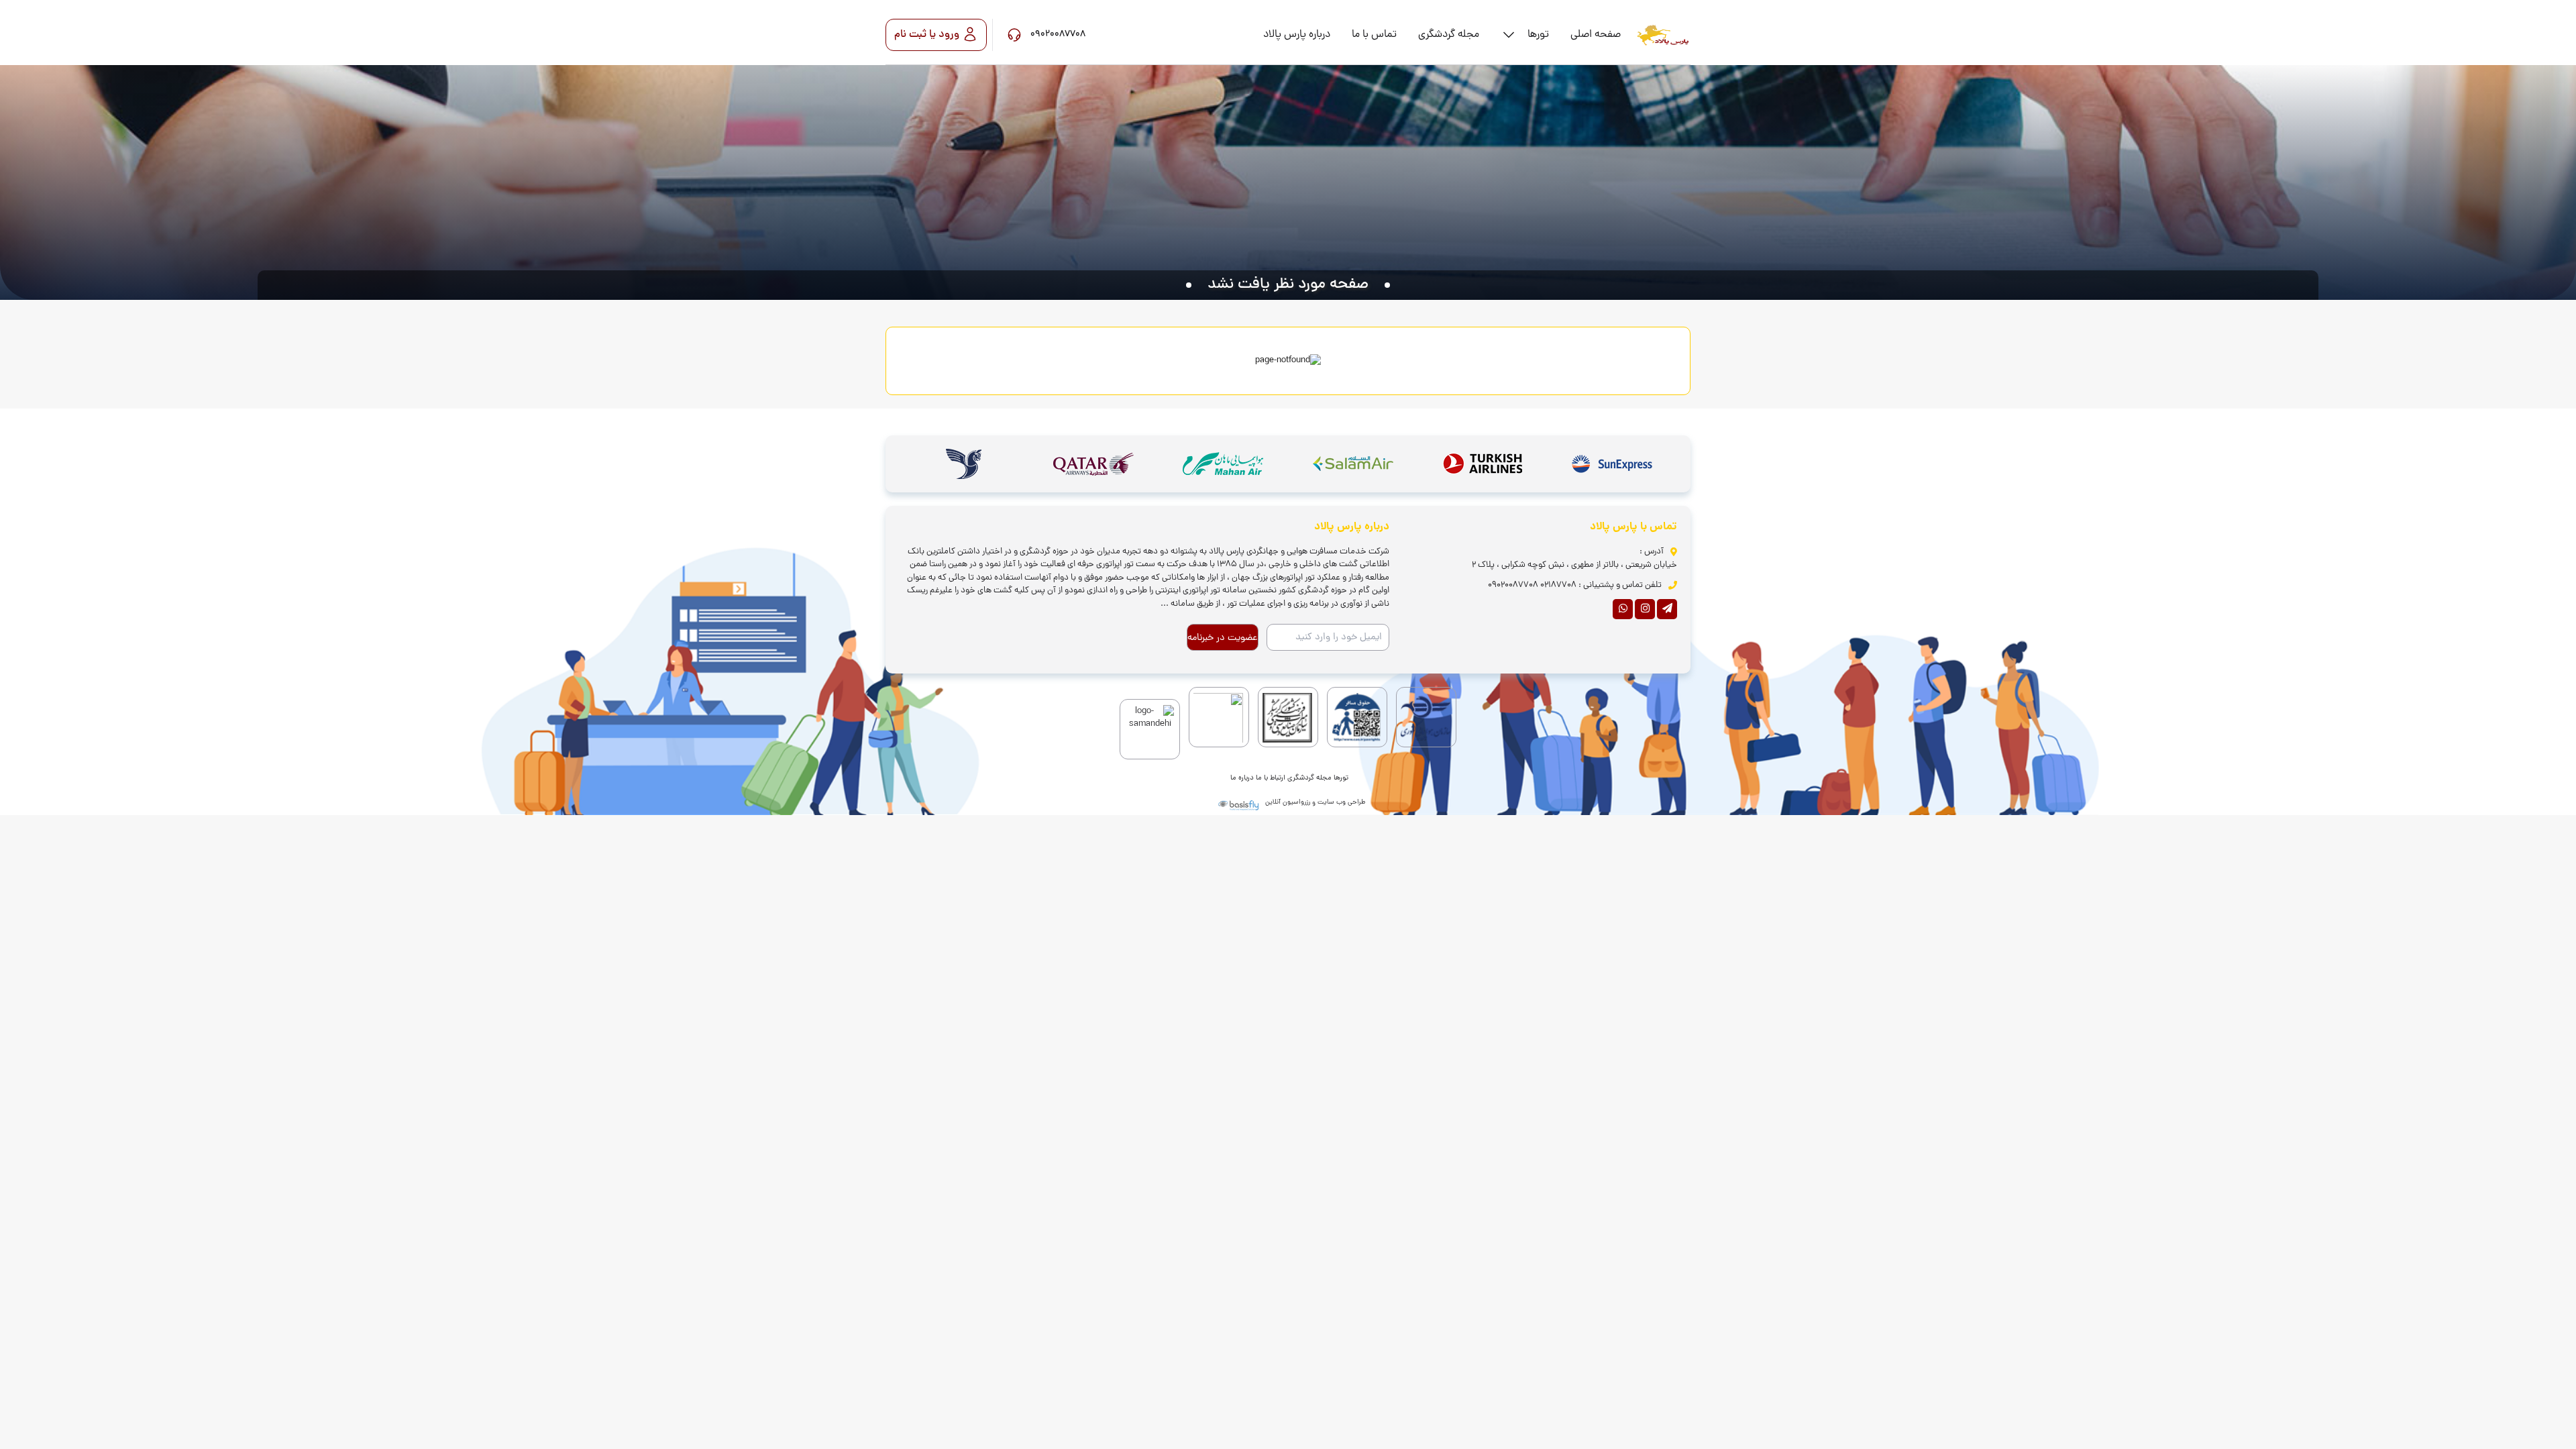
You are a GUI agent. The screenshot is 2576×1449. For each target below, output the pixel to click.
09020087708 (1513, 585)
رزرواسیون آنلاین (1288, 803)
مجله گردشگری (1309, 778)
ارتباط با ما (1271, 778)
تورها (1341, 778)
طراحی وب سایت (1341, 803)
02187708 (1558, 585)
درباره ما (1242, 778)
